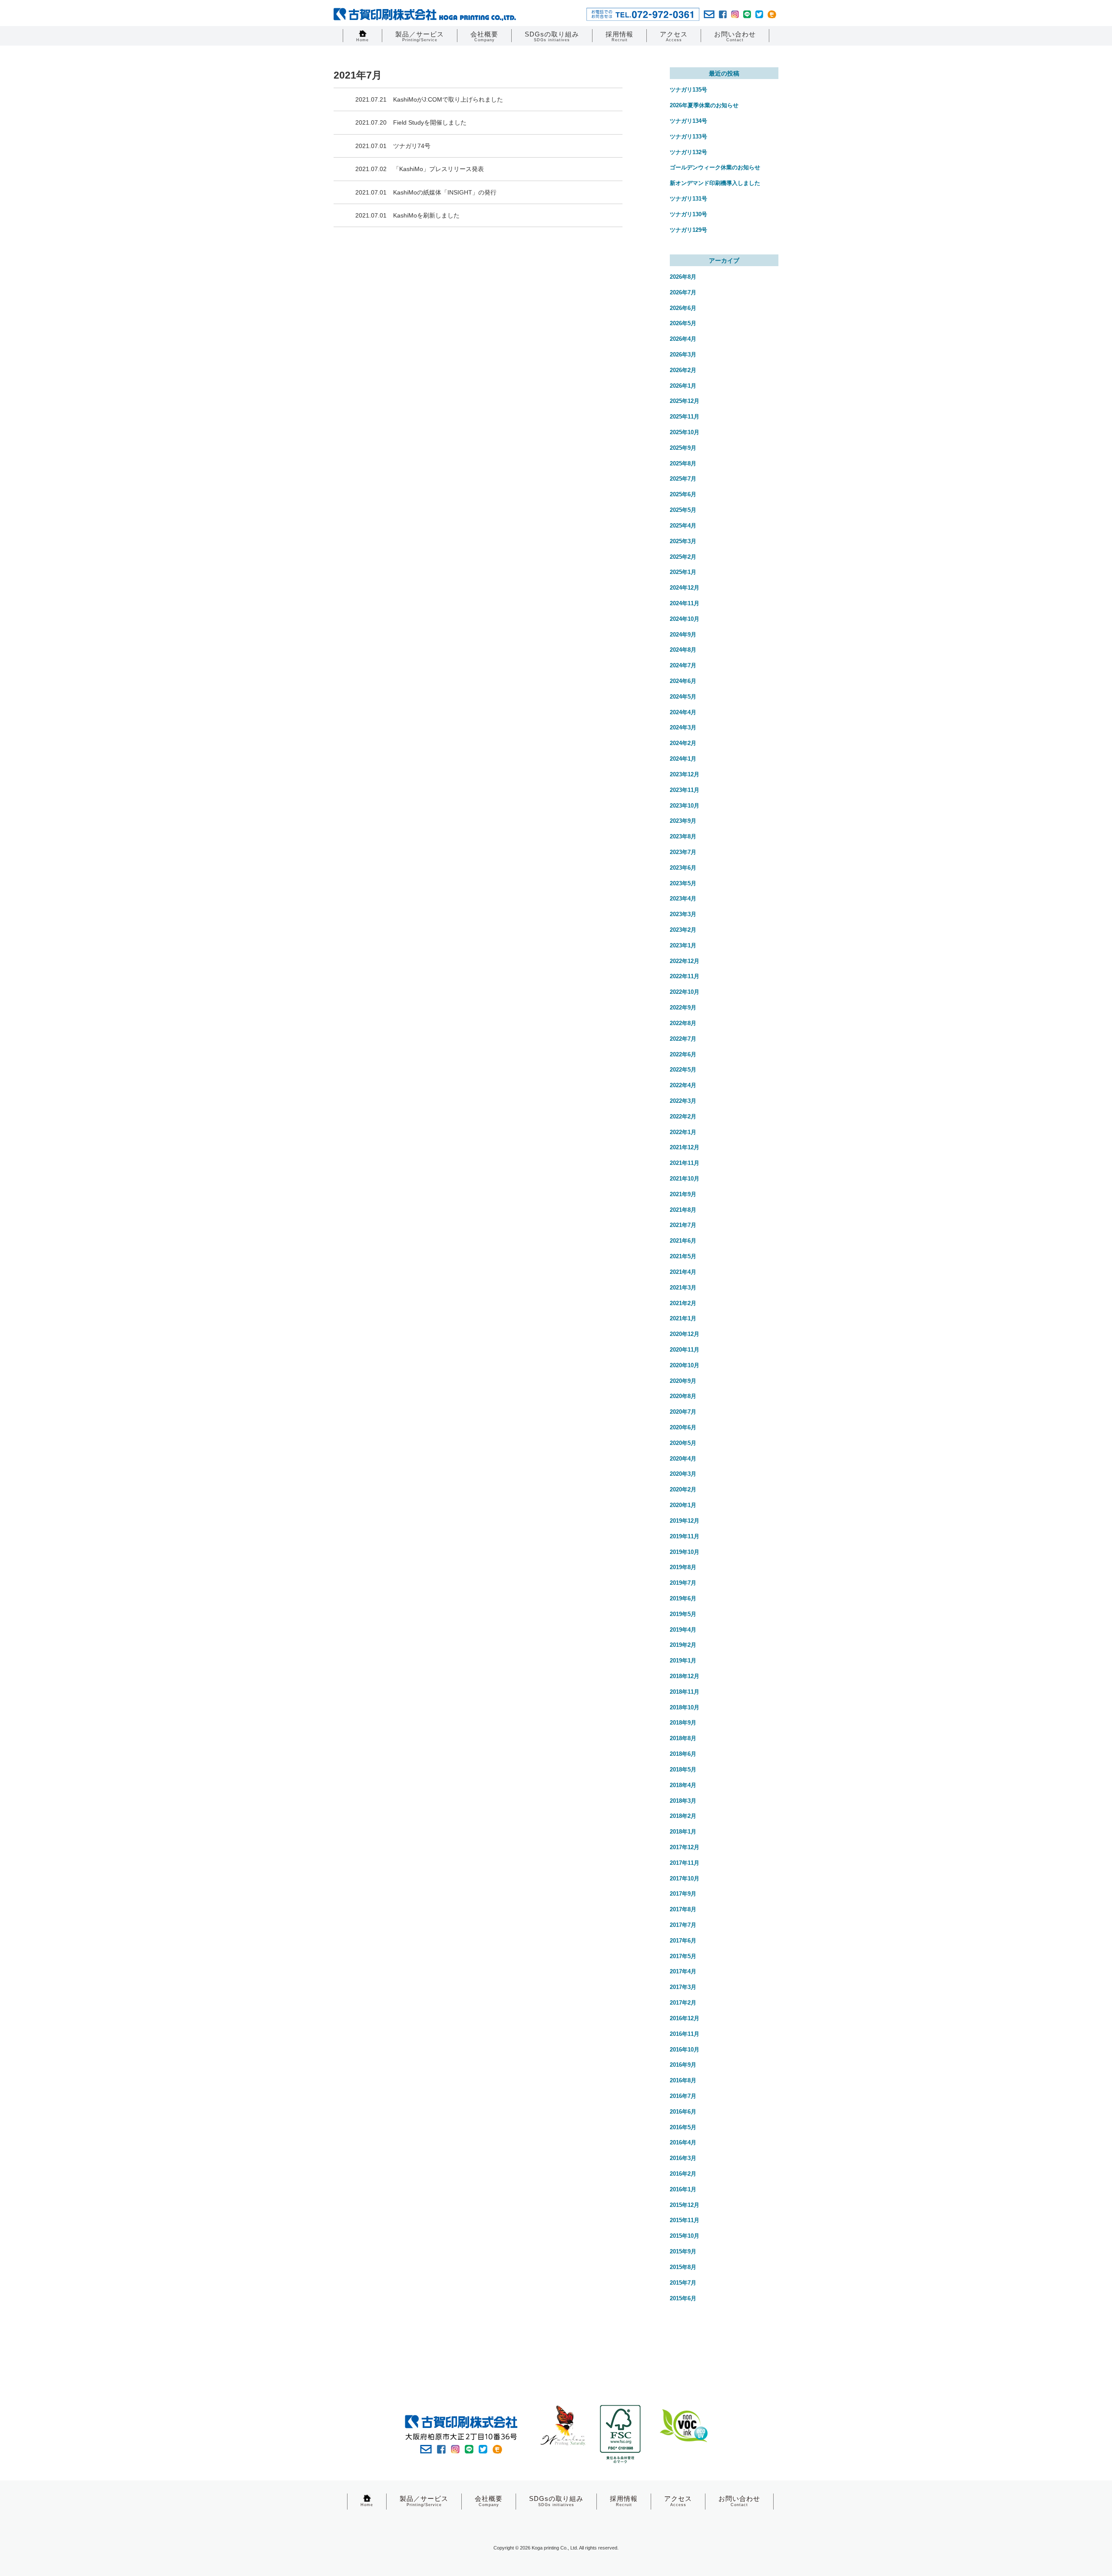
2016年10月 (685, 2050)
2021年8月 (683, 1210)
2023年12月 (685, 774)
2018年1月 (683, 1832)
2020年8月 (683, 1396)
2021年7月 (683, 1225)
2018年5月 (683, 1770)
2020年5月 (683, 1443)
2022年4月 (683, 1085)
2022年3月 (683, 1101)
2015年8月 (683, 2267)
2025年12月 (685, 401)
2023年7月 (683, 852)
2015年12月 (685, 2205)
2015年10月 (685, 2236)
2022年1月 (683, 1132)
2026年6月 (683, 308)
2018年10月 (685, 1707)
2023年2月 (683, 930)
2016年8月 (683, 2080)
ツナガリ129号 (688, 230)
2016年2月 (683, 2174)
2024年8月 (683, 650)
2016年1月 (683, 2189)
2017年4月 (683, 1971)
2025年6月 (683, 494)
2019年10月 (685, 1552)
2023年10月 (685, 806)
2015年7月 (683, 2283)
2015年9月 (683, 2251)
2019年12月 (685, 1521)
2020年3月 (683, 1474)
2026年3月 (683, 355)
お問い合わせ (735, 36)
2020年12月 (685, 1334)
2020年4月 (683, 1459)
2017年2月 (683, 2003)
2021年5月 (683, 1256)
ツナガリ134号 (688, 121)
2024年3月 (683, 727)
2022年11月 (685, 976)
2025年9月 (683, 448)
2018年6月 (683, 1754)
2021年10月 (685, 1179)
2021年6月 (683, 1241)
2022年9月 (683, 1008)
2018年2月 (683, 1816)
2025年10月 (685, 432)
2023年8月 (683, 836)
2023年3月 (683, 914)
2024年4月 (683, 712)
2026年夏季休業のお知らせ (704, 105)
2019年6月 (683, 1598)
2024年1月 (683, 759)
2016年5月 (683, 2127)
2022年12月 (685, 961)
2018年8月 (683, 1738)
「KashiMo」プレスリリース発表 (439, 169)
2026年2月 (683, 370)
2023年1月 (683, 945)
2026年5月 (683, 323)
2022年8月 (683, 1023)
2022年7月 (683, 1039)
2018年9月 (683, 1723)
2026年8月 (683, 277)
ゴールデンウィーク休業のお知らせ (715, 167)
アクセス (674, 36)
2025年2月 (683, 557)
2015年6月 (683, 2298)
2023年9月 (683, 821)
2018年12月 (685, 1676)
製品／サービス (420, 36)
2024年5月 (683, 697)
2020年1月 (683, 1505)
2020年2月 (683, 1489)
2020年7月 (683, 1412)
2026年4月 (683, 339)
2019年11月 (685, 1536)
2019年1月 (683, 1661)
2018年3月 (683, 1801)
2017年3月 (683, 1987)
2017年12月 (685, 1847)
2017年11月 (685, 1863)
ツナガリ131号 (688, 199)
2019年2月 (683, 1645)
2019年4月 (683, 1630)
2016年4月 (683, 2142)
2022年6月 (683, 1054)
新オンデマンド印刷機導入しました (715, 183)
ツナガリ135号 (688, 90)
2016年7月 (683, 2096)
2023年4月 (683, 899)
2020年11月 (685, 1350)
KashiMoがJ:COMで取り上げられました (448, 99)
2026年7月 (683, 292)
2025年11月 (685, 417)
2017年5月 (683, 1956)
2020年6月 (683, 1427)
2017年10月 (685, 1878)
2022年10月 (685, 992)
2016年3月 (683, 2158)
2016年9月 (683, 2065)
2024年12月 (685, 588)
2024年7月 (683, 665)
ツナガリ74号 (412, 146)
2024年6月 (683, 681)
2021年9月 (683, 1194)
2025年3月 (683, 541)
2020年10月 (685, 1365)
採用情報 (619, 36)
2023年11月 (685, 790)
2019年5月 (683, 1614)
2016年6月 (683, 2112)
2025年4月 (683, 526)
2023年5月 (683, 883)
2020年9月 (683, 1381)
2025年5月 (683, 510)
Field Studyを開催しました (430, 122)
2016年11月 (685, 2034)
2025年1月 (683, 572)
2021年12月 (685, 1147)
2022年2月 (683, 1116)
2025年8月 (683, 463)
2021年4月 (683, 1272)
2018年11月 (685, 1692)
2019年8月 (683, 1567)
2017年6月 (683, 1941)
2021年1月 (683, 1318)
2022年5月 (683, 1070)
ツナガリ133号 (688, 137)
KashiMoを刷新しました (426, 215)
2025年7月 (683, 479)
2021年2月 (683, 1303)
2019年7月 (683, 1583)
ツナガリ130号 (688, 214)
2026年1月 (683, 386)
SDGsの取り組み (552, 36)
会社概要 (484, 36)
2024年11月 (685, 603)
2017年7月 (683, 1925)
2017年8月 (683, 1909)
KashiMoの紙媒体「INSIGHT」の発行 (445, 192)
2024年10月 (685, 619)
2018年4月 (683, 1785)
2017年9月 (683, 1894)
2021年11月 (685, 1163)
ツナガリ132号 (688, 152)
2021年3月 (683, 1288)
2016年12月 (685, 2018)
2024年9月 (683, 635)
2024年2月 (683, 743)
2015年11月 (685, 2220)
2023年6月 (683, 868)
